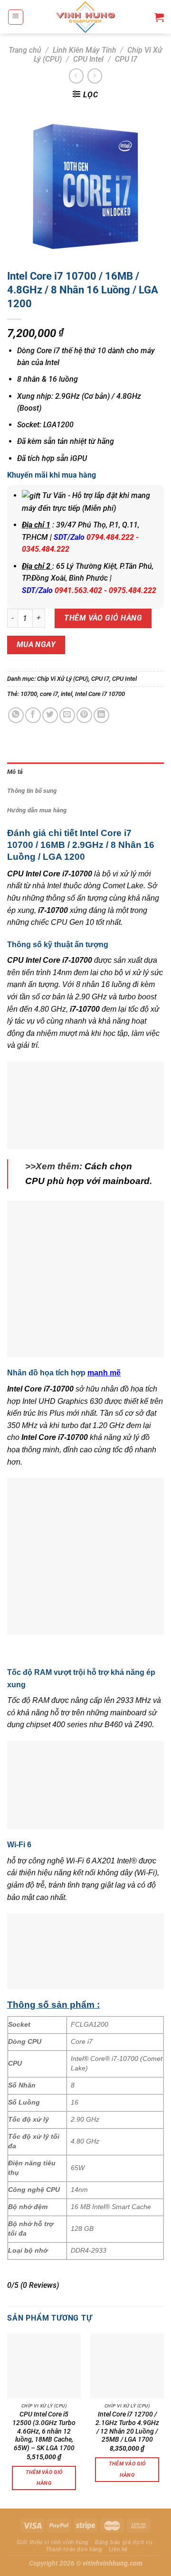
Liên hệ (118, 2549)
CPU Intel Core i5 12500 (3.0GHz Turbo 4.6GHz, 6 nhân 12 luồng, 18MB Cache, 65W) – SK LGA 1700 (44, 2431)
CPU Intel (88, 59)
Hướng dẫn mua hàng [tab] (37, 810)
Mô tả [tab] (15, 772)
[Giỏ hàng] (159, 17)
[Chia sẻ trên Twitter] (50, 715)
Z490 (143, 1725)
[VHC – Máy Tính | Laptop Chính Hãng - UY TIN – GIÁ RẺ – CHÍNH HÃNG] (86, 17)
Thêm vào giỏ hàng (103, 618)
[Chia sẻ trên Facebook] (33, 715)
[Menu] (16, 17)
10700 (29, 694)
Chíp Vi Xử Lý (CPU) (63, 679)
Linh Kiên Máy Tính (85, 50)
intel (66, 694)
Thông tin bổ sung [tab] (32, 791)
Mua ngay (36, 645)
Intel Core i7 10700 (100, 694)
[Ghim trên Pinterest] (84, 715)
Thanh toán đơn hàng (74, 2549)
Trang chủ (25, 50)
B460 (114, 1725)
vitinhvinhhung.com (113, 2563)
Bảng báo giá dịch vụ (123, 2542)
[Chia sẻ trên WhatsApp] (16, 715)
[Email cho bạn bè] (67, 715)
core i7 (49, 694)
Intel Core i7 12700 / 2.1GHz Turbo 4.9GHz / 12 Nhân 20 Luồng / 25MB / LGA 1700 (127, 2427)
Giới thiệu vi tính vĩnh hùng (53, 2542)
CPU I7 (126, 59)
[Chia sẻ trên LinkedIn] (101, 715)
